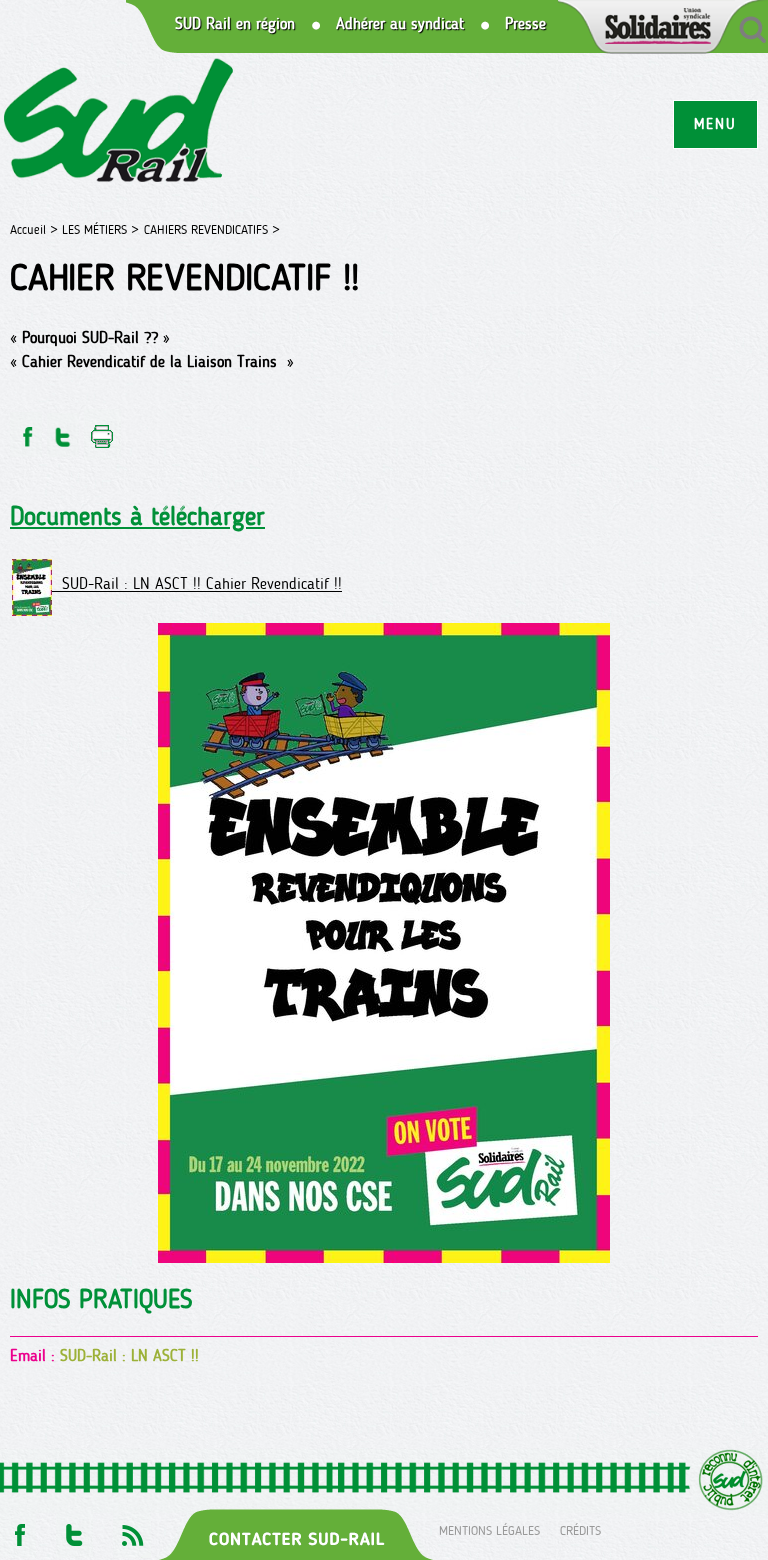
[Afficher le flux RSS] (132, 1529)
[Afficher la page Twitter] (74, 1529)
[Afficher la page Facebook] (18, 1529)
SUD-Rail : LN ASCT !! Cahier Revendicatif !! (197, 584)
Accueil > (36, 229)
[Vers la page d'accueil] (119, 123)
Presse (525, 24)
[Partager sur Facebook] (26, 431)
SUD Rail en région (235, 24)
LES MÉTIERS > (100, 229)
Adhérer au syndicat (400, 24)
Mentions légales (489, 1529)
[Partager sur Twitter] (63, 431)
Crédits (580, 1529)
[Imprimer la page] (102, 431)
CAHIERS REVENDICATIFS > (212, 229)
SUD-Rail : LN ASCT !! (129, 1355)
